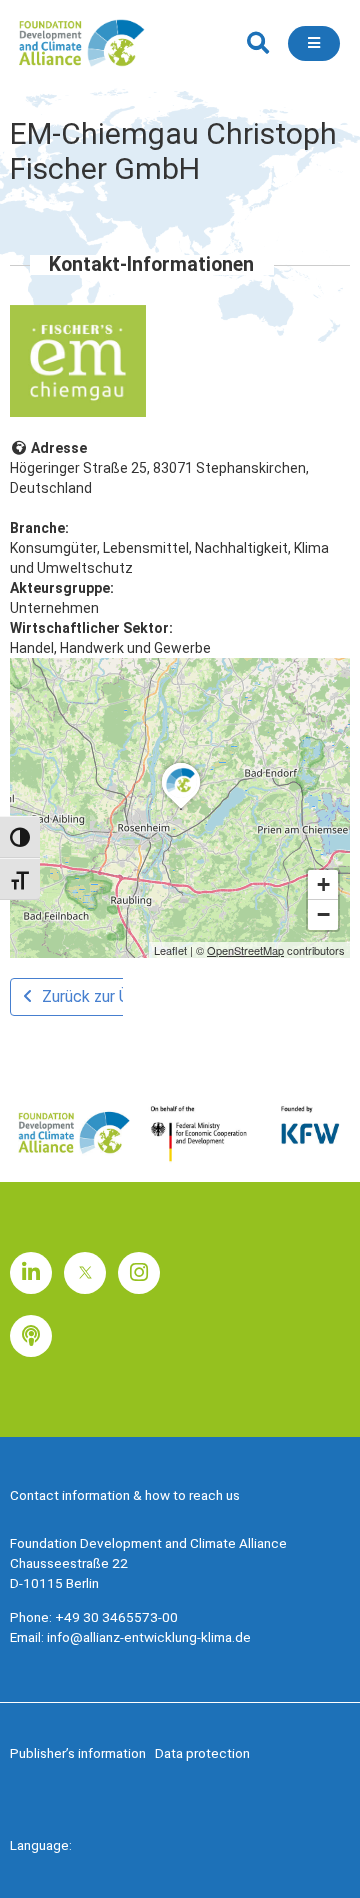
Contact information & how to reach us (125, 1495)
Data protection (202, 1753)
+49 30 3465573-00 (116, 1617)
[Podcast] (31, 1336)
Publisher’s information (78, 1753)
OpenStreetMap (245, 950)
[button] (257, 43)
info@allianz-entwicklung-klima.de (149, 1637)
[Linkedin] (31, 1273)
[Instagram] (139, 1273)
